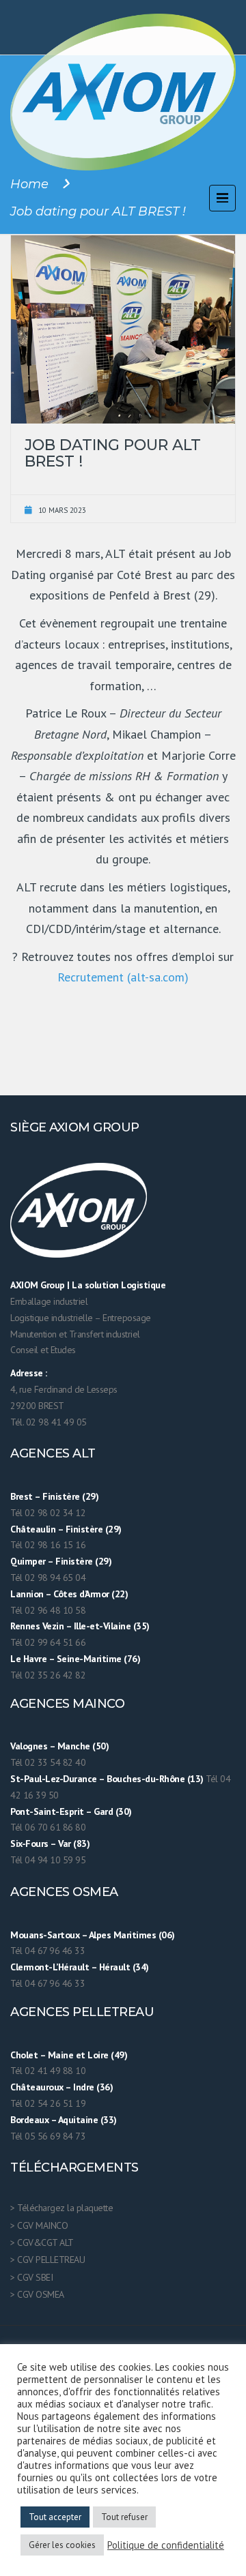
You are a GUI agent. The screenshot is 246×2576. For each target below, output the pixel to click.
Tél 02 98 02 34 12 (48, 1513)
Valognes (29, 1746)
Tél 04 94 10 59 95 (48, 1860)
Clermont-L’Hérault (50, 1967)
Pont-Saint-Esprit (47, 1811)
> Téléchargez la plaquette (61, 2208)
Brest (22, 1496)
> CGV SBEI (31, 2277)
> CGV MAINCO (39, 2225)
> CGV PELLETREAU (47, 2260)
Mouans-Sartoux (45, 1935)
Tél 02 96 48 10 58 (48, 1610)
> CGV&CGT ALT (42, 2242)
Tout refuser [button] (124, 2517)
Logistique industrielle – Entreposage (81, 1318)
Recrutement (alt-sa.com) (123, 977)
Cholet (24, 2055)
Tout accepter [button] (55, 2517)
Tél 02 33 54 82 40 (48, 1762)
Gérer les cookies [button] (62, 2545)
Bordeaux (29, 2120)
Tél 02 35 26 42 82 (48, 1675)
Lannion (27, 1594)
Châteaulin (33, 1529)
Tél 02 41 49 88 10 (48, 2071)
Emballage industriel (49, 1301)
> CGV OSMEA (37, 2294)
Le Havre (28, 1659)
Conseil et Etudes (43, 1350)
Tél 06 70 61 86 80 (48, 1827)
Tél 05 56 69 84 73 (48, 2136)
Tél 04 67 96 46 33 (47, 1951)
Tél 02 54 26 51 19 (48, 2103)
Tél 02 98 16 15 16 (48, 1545)
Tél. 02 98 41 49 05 (49, 1422)
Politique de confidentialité (166, 2545)
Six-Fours (29, 1844)
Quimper (28, 1561)
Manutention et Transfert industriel (75, 1334)
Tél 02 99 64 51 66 (48, 1642)
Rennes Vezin (37, 1626)
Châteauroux (37, 2087)
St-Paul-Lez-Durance (54, 1779)
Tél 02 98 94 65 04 (48, 1578)
